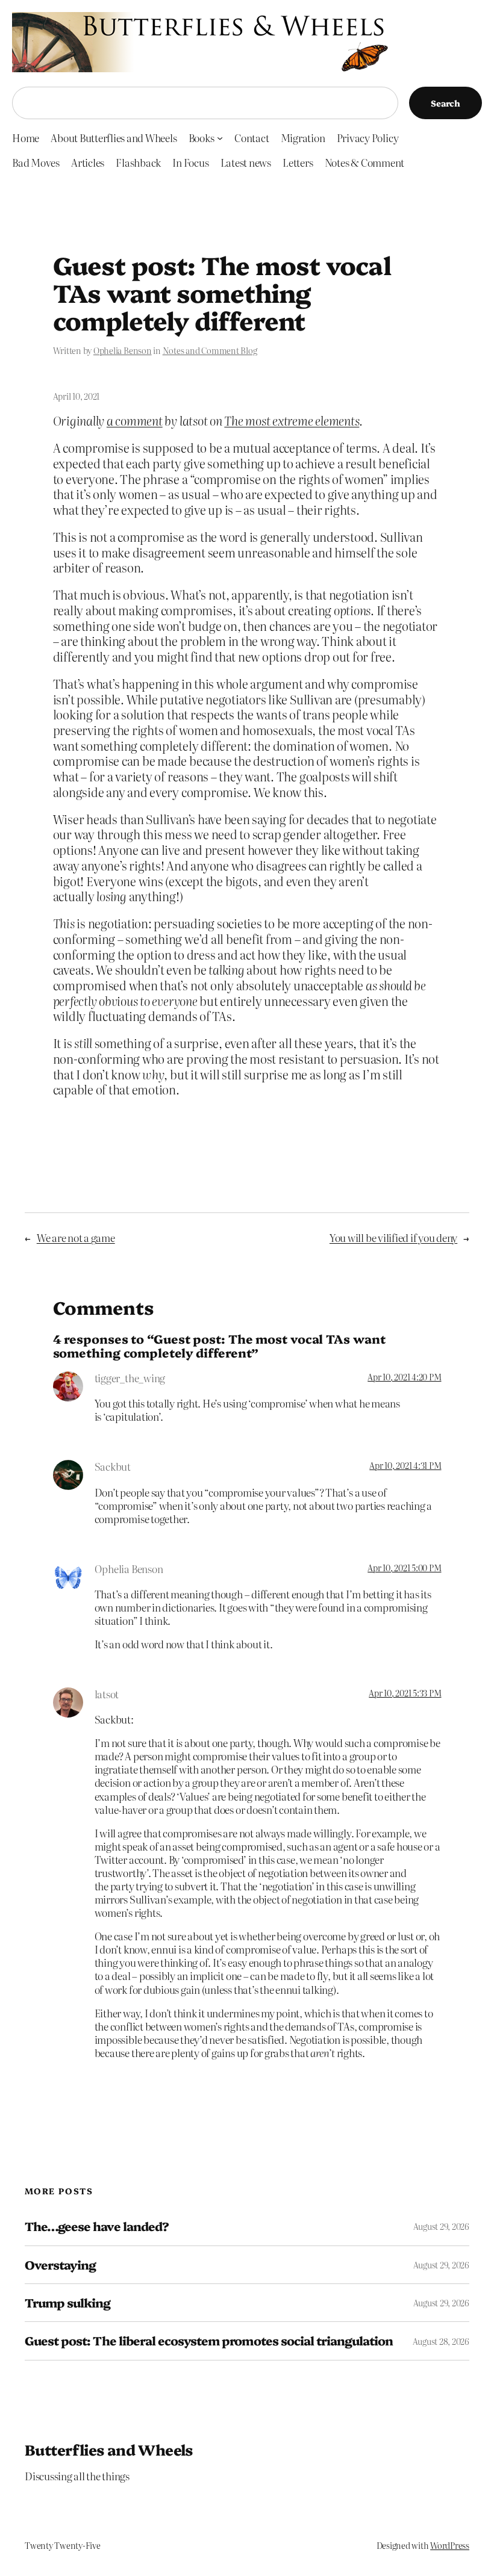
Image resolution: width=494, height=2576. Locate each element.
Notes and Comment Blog (210, 350)
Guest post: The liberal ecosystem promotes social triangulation (209, 2341)
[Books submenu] (220, 138)
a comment (135, 421)
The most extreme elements (292, 421)
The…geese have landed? (97, 2226)
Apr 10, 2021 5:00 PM (404, 1568)
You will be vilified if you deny (393, 1237)
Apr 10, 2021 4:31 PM (405, 1465)
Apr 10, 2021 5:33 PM (405, 1693)
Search (446, 103)
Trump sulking (68, 2303)
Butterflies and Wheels (109, 2449)
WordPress (450, 2545)
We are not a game (76, 1237)
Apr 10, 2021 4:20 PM (404, 1377)
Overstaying (60, 2265)
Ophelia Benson (123, 350)
